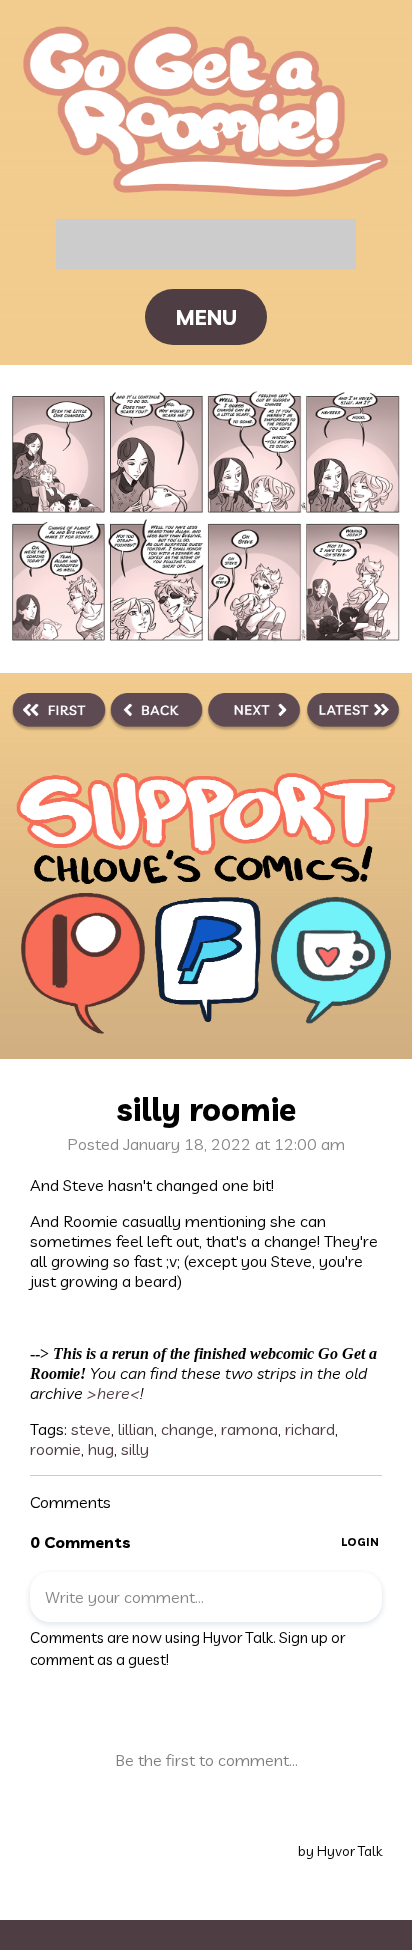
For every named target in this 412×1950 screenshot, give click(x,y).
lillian (136, 1429)
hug (101, 1449)
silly (135, 1449)
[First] (59, 712)
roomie (55, 1449)
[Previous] (156, 712)
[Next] (254, 712)
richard (310, 1429)
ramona (249, 1429)
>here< (111, 1393)
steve (91, 1429)
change (187, 1429)
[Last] (353, 712)
